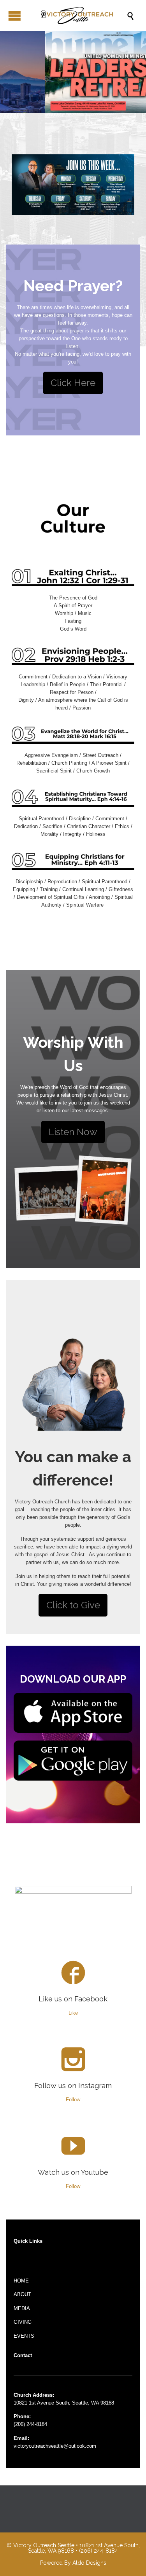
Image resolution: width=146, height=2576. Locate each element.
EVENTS (24, 2336)
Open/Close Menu (15, 16)
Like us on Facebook (73, 1999)
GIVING (23, 2322)
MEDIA (22, 2308)
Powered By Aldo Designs (73, 2563)
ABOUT (22, 2294)
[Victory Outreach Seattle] (77, 16)
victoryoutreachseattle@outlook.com (55, 2446)
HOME (21, 2281)
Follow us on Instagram (73, 2086)
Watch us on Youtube (73, 2172)
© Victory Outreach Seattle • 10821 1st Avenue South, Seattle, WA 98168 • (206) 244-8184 (73, 2548)
